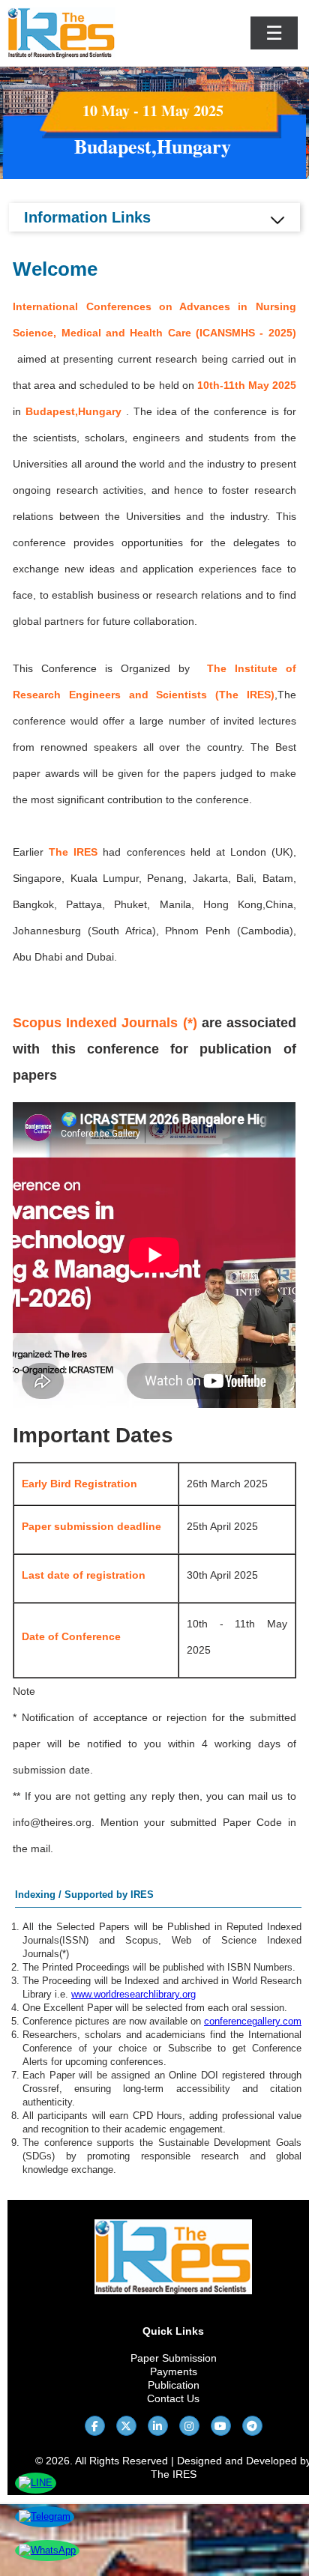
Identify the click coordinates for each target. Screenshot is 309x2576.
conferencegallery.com (253, 2021)
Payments (174, 2371)
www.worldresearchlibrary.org (133, 1994)
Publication (174, 2385)
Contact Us (173, 2398)
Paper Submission (174, 2358)
